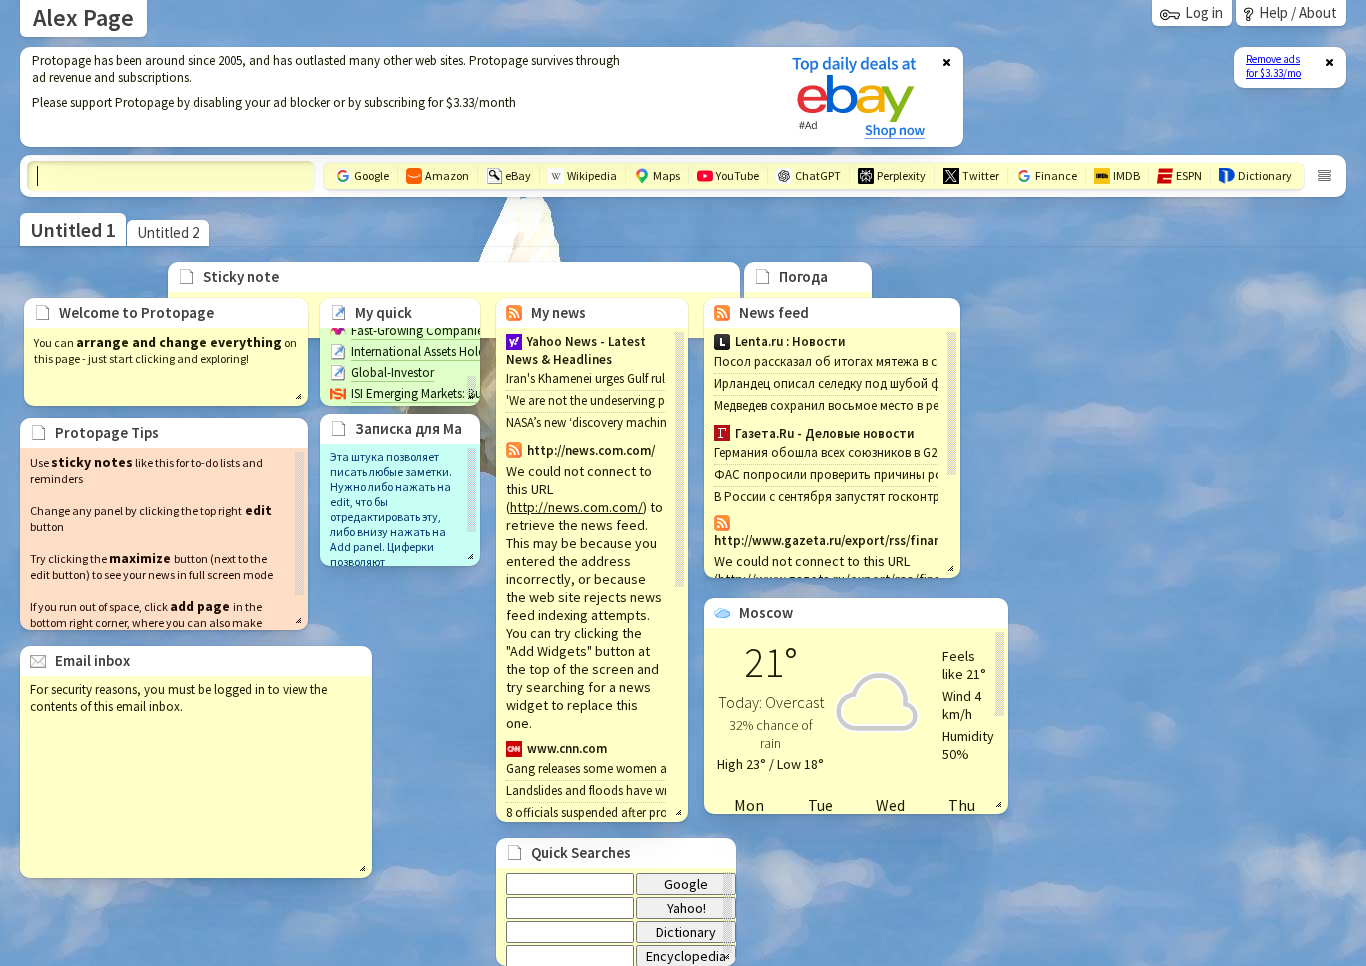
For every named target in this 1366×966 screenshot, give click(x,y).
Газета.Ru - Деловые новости (824, 433)
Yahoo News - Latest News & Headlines (576, 350)
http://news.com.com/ (576, 507)
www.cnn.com (567, 748)
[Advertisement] (393, 97)
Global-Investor (392, 372)
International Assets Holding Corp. (443, 351)
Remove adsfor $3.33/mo (1273, 66)
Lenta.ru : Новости (790, 341)
